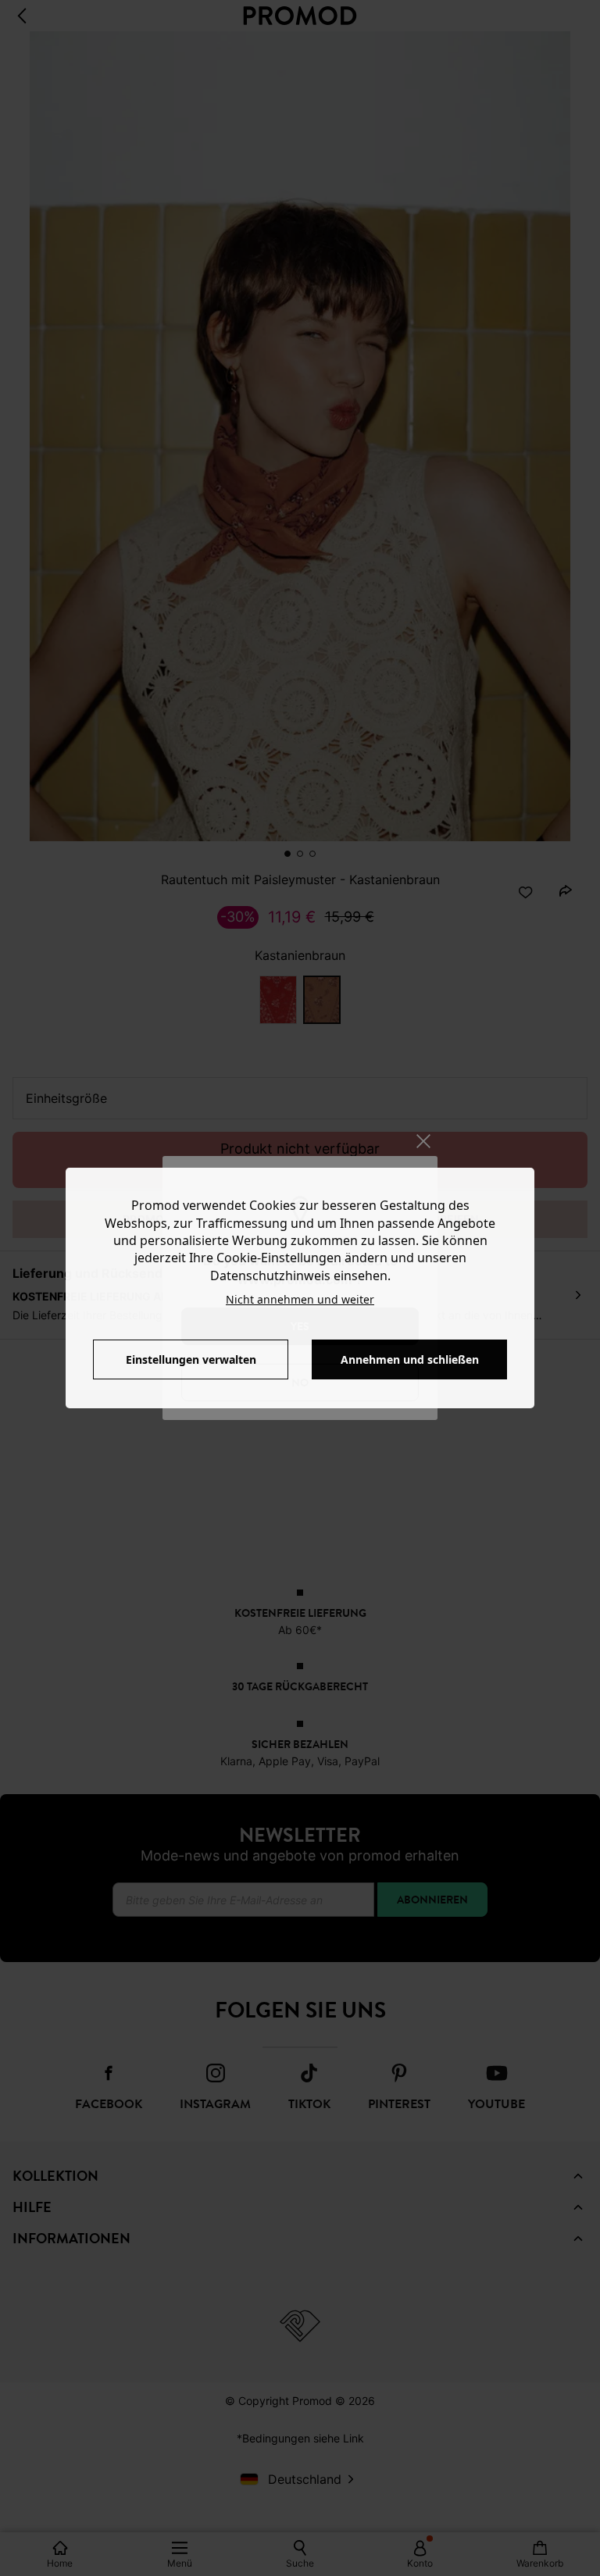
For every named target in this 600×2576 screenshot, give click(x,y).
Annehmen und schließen (410, 1359)
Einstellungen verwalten (191, 1359)
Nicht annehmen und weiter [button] (300, 1299)
